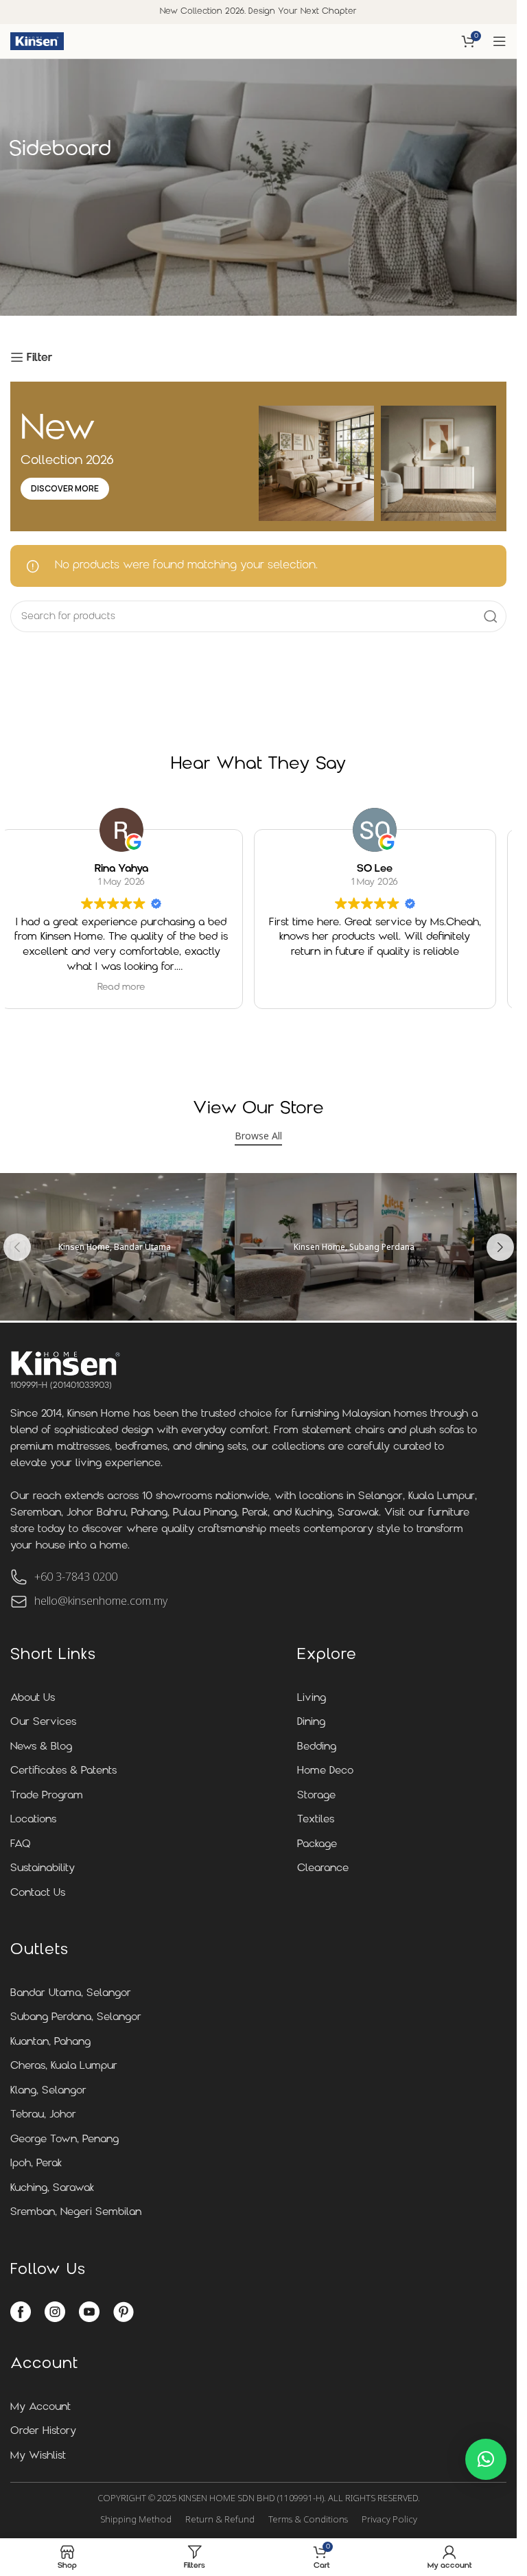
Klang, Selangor (48, 2091)
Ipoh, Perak (36, 2164)
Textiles (316, 1820)
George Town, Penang (65, 2140)
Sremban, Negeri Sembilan (76, 2213)
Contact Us (38, 1893)
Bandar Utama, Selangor (71, 1994)
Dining (311, 1722)
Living (312, 1698)
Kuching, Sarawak (52, 2189)
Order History (43, 2432)
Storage (316, 1796)
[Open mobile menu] (500, 41)
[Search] (491, 616)
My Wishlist (38, 2456)
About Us (33, 1698)
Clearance (323, 1869)
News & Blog (41, 1747)
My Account (40, 2407)
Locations (33, 1820)
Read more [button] (121, 987)
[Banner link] (354, 1247)
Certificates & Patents (63, 1771)
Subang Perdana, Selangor (76, 2018)
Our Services (43, 1722)
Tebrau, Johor (43, 2115)
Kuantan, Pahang (50, 2042)
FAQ (21, 1845)
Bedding (317, 1747)
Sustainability (43, 1869)
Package (317, 1845)
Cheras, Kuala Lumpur (64, 2066)
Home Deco (325, 1771)
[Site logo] (37, 41)
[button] (17, 1247)
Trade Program (47, 1796)
